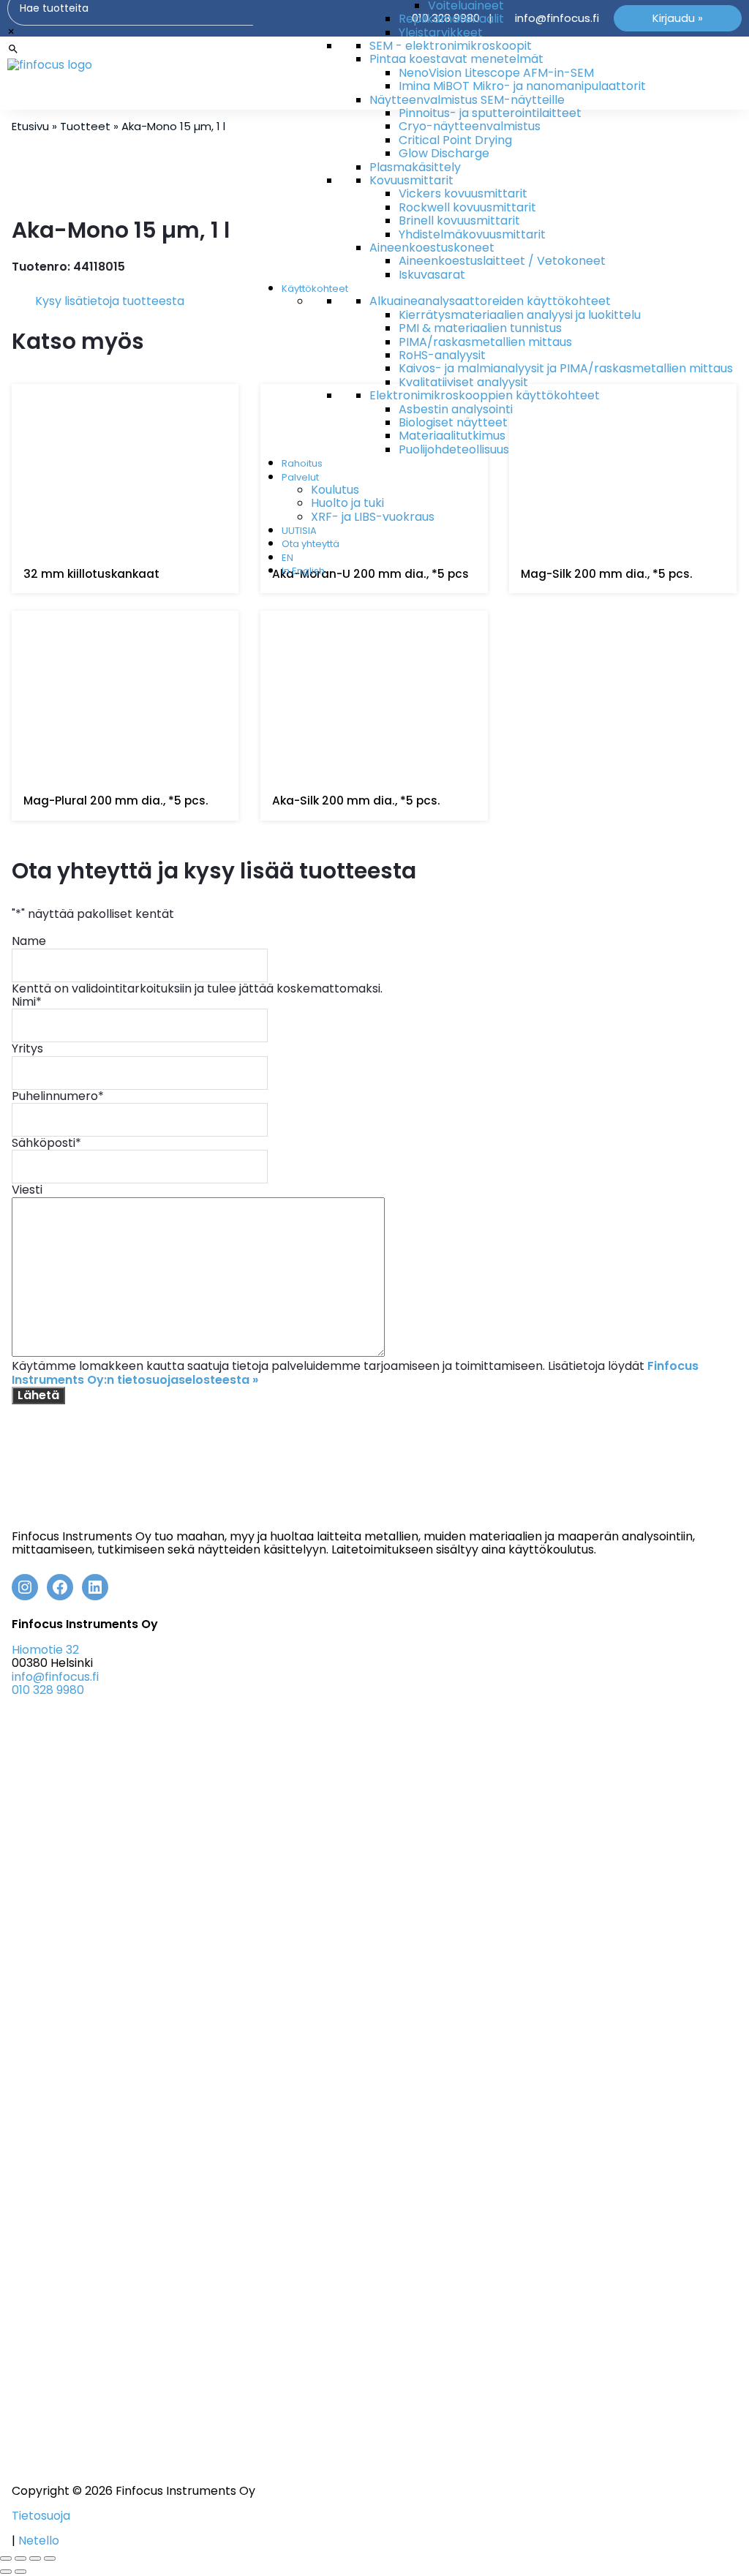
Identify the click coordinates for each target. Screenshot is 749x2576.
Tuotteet (85, 126)
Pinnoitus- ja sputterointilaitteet (490, 113)
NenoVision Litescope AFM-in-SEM (496, 73)
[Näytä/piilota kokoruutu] (20, 2558)
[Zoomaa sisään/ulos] (6, 2558)
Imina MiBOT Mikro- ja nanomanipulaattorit (522, 86)
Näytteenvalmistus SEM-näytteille (467, 100)
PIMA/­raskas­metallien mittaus (485, 342)
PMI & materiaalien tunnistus (480, 328)
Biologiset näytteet (453, 422)
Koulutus (335, 490)
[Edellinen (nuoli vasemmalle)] (6, 2572)
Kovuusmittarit (411, 180)
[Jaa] (35, 2558)
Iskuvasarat (432, 275)
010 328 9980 (48, 1690)
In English (303, 571)
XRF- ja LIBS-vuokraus (373, 517)
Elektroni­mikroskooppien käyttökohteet (485, 395)
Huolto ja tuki (347, 503)
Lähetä (38, 1395)
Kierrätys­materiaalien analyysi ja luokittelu (520, 315)
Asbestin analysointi (456, 409)
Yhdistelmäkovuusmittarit (472, 234)
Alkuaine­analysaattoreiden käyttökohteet (490, 301)
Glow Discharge (444, 153)
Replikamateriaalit (451, 19)
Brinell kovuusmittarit (459, 221)
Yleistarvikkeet (441, 33)
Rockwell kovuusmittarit (467, 207)
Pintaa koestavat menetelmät (456, 59)
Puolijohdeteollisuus (454, 449)
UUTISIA (299, 531)
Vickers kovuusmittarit (463, 193)
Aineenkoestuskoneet (432, 248)
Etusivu (30, 126)
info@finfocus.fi (55, 1677)
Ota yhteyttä (310, 544)
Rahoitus (302, 463)
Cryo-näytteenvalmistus (470, 126)
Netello (39, 2541)
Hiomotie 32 (45, 1650)
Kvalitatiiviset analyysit (463, 382)
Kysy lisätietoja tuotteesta (110, 301)
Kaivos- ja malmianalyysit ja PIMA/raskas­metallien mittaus (566, 368)
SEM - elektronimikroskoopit (451, 46)
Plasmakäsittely (415, 167)
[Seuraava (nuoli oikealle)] (20, 2572)
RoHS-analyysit (442, 355)
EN (287, 558)
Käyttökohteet (315, 289)
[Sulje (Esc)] (50, 2558)
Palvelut (300, 477)
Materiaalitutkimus (452, 436)
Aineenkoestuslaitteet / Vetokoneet (502, 261)
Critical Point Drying (455, 140)
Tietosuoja (41, 2516)
